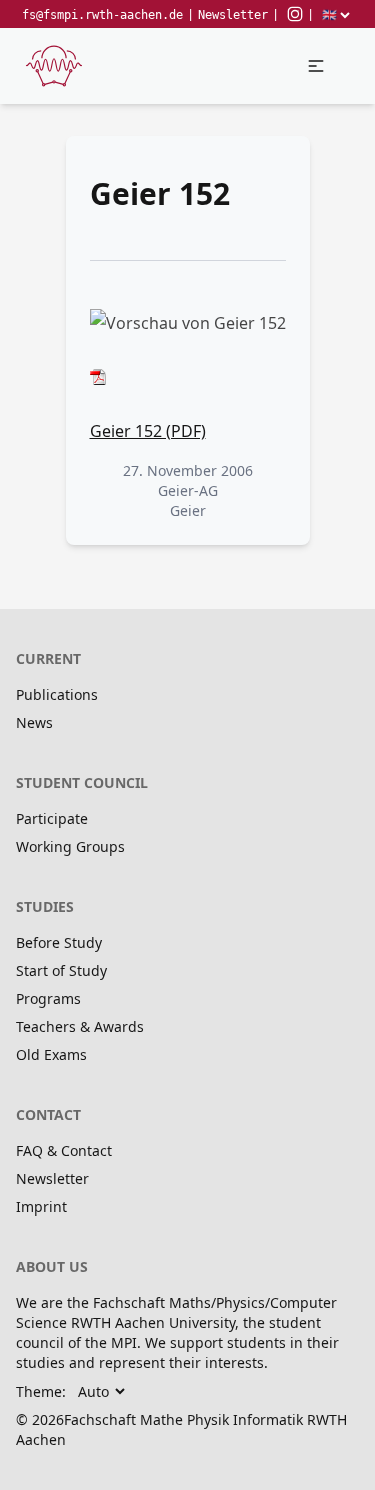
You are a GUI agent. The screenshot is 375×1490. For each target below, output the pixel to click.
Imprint (41, 1206)
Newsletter (233, 15)
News (34, 722)
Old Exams (51, 1054)
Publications (57, 694)
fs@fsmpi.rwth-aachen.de (102, 15)
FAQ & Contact (64, 1150)
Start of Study (61, 970)
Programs (48, 998)
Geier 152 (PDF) (148, 431)
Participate (52, 818)
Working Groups (70, 846)
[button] (316, 66)
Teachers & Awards (80, 1026)
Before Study (59, 942)
